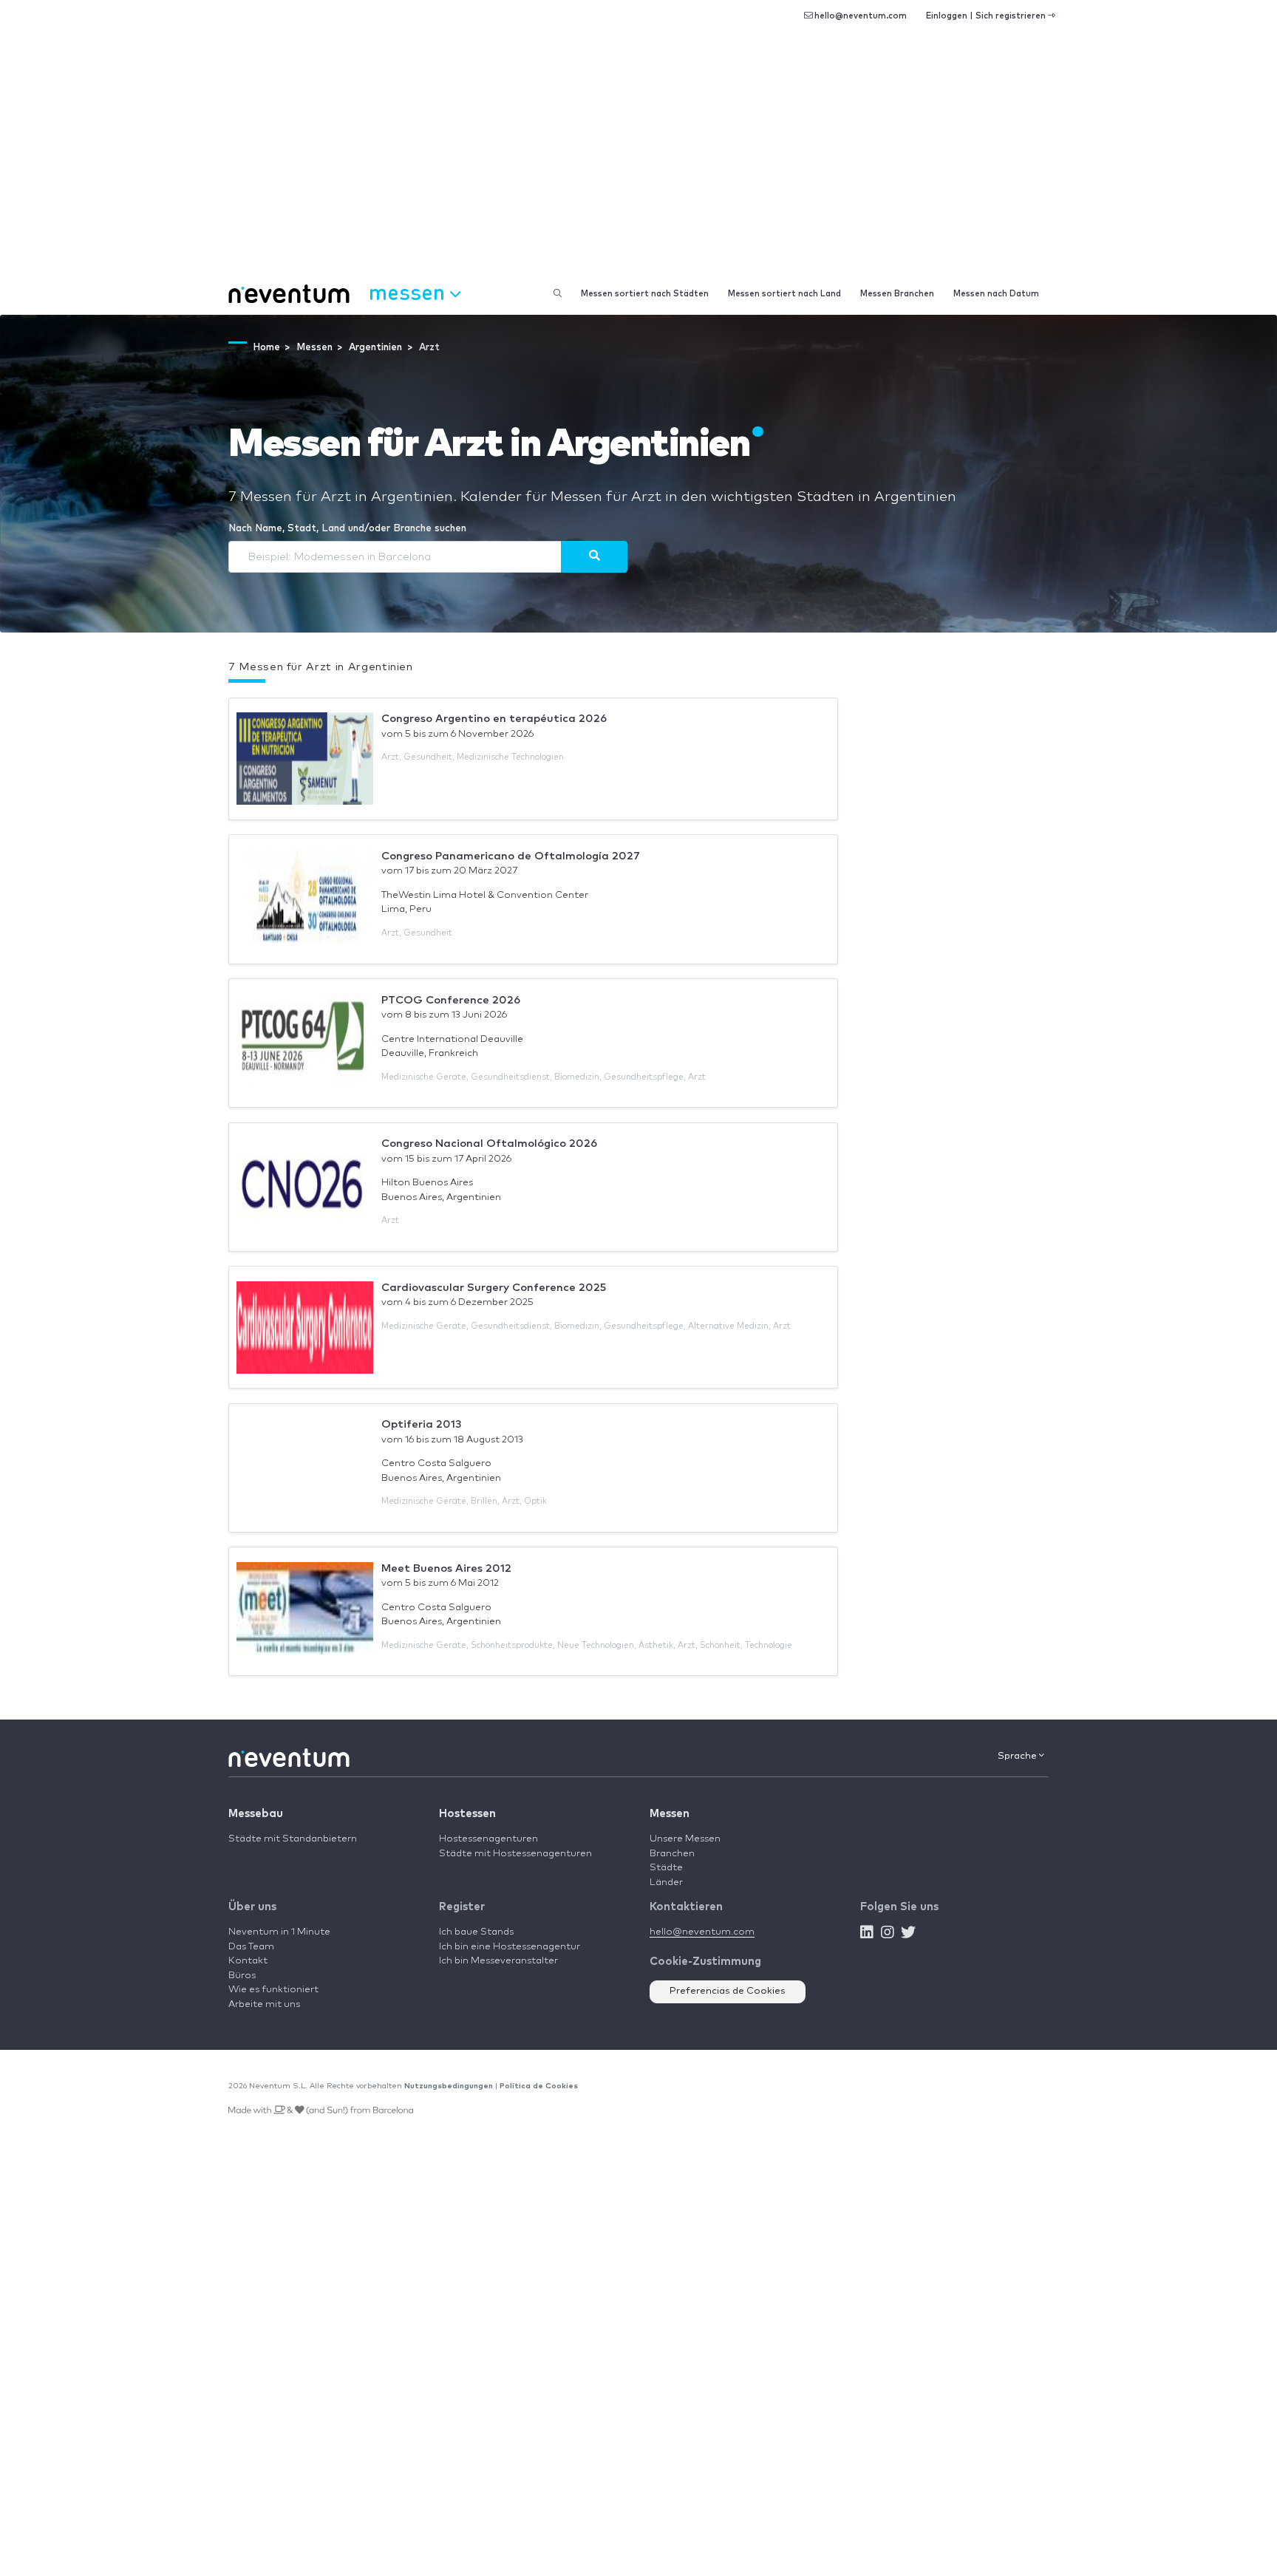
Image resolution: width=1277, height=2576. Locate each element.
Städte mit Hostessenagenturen (515, 1854)
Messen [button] (409, 292)
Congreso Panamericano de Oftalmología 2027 (511, 856)
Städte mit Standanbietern (293, 1839)
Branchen (672, 1854)
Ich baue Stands (476, 1932)
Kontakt (248, 1961)
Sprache (1018, 1756)
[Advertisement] (638, 163)
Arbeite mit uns (264, 2004)
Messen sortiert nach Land (784, 294)
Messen (670, 1814)
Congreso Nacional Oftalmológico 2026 (489, 1144)
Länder (666, 1882)
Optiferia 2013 (422, 1424)
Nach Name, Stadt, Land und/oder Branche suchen (347, 529)
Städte (666, 1868)
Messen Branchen (897, 294)
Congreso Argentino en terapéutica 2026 (494, 719)
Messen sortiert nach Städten (645, 294)
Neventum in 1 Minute (279, 1932)
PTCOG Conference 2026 (451, 1000)
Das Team (251, 1947)
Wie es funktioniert (273, 1990)
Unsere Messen (685, 1839)
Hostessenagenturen (488, 1839)
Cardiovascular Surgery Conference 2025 (494, 1288)
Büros (242, 1976)
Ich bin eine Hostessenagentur (510, 1947)
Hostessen (467, 1814)
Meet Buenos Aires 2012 (446, 1568)
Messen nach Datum (996, 294)
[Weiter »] (594, 556)
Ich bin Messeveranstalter (498, 1961)
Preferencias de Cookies (728, 1991)
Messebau (256, 1814)
